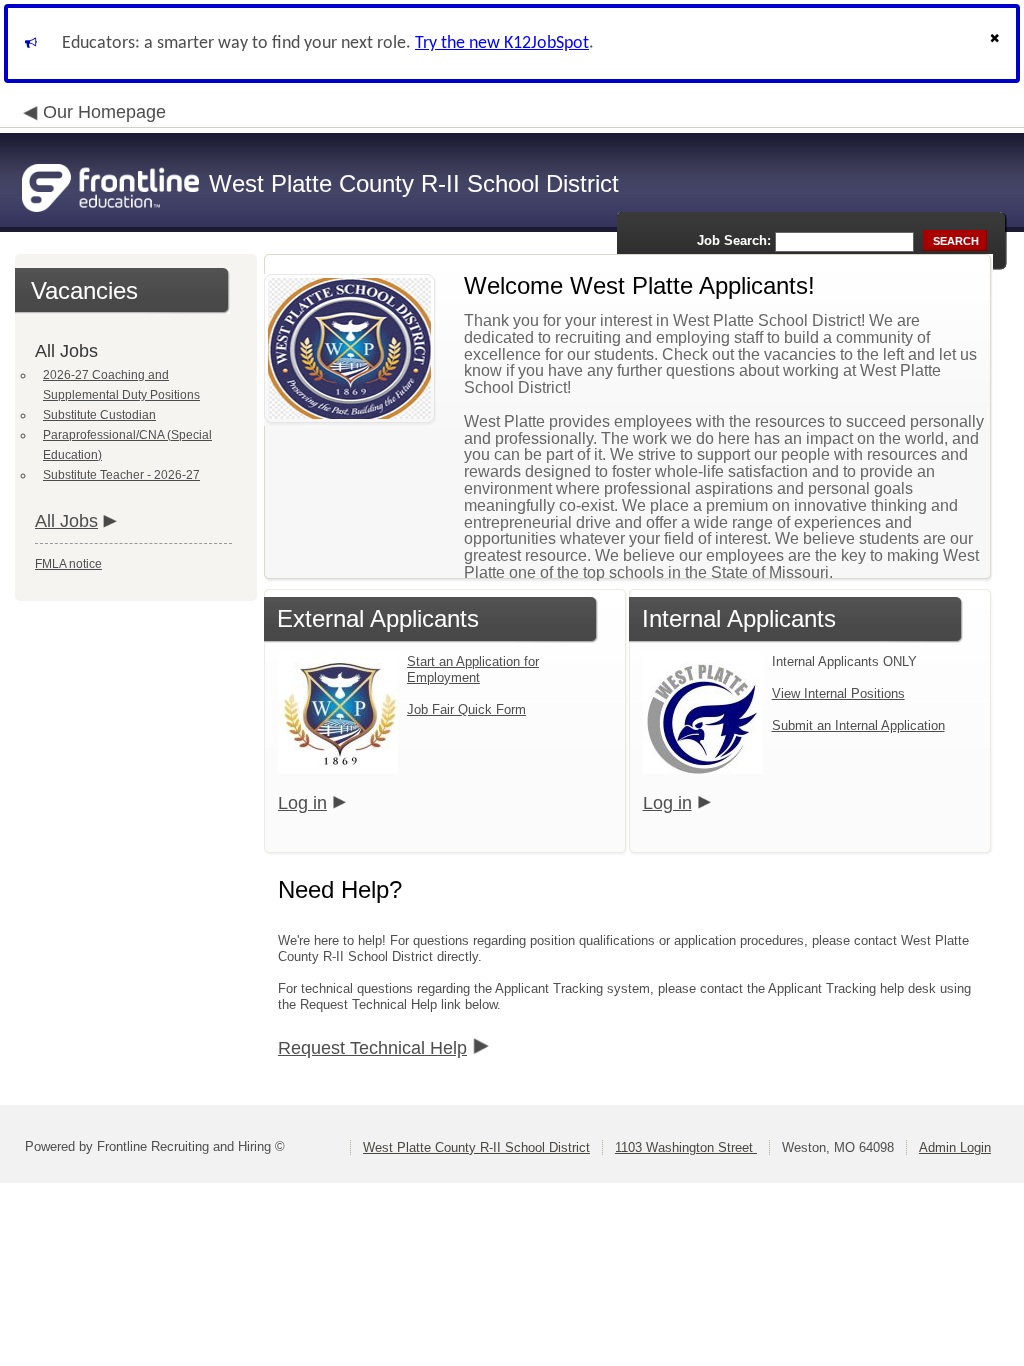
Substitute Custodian (99, 415)
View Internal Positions (838, 693)
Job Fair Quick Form (466, 709)
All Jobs (66, 521)
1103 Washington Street (686, 1147)
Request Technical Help (372, 1048)
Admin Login (955, 1147)
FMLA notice (68, 564)
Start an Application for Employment (473, 669)
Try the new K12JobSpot (502, 43)
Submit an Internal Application (858, 725)
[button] (997, 43)
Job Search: (734, 240)
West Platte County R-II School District (476, 1147)
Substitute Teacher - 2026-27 (121, 475)
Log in (302, 803)
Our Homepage (104, 112)
